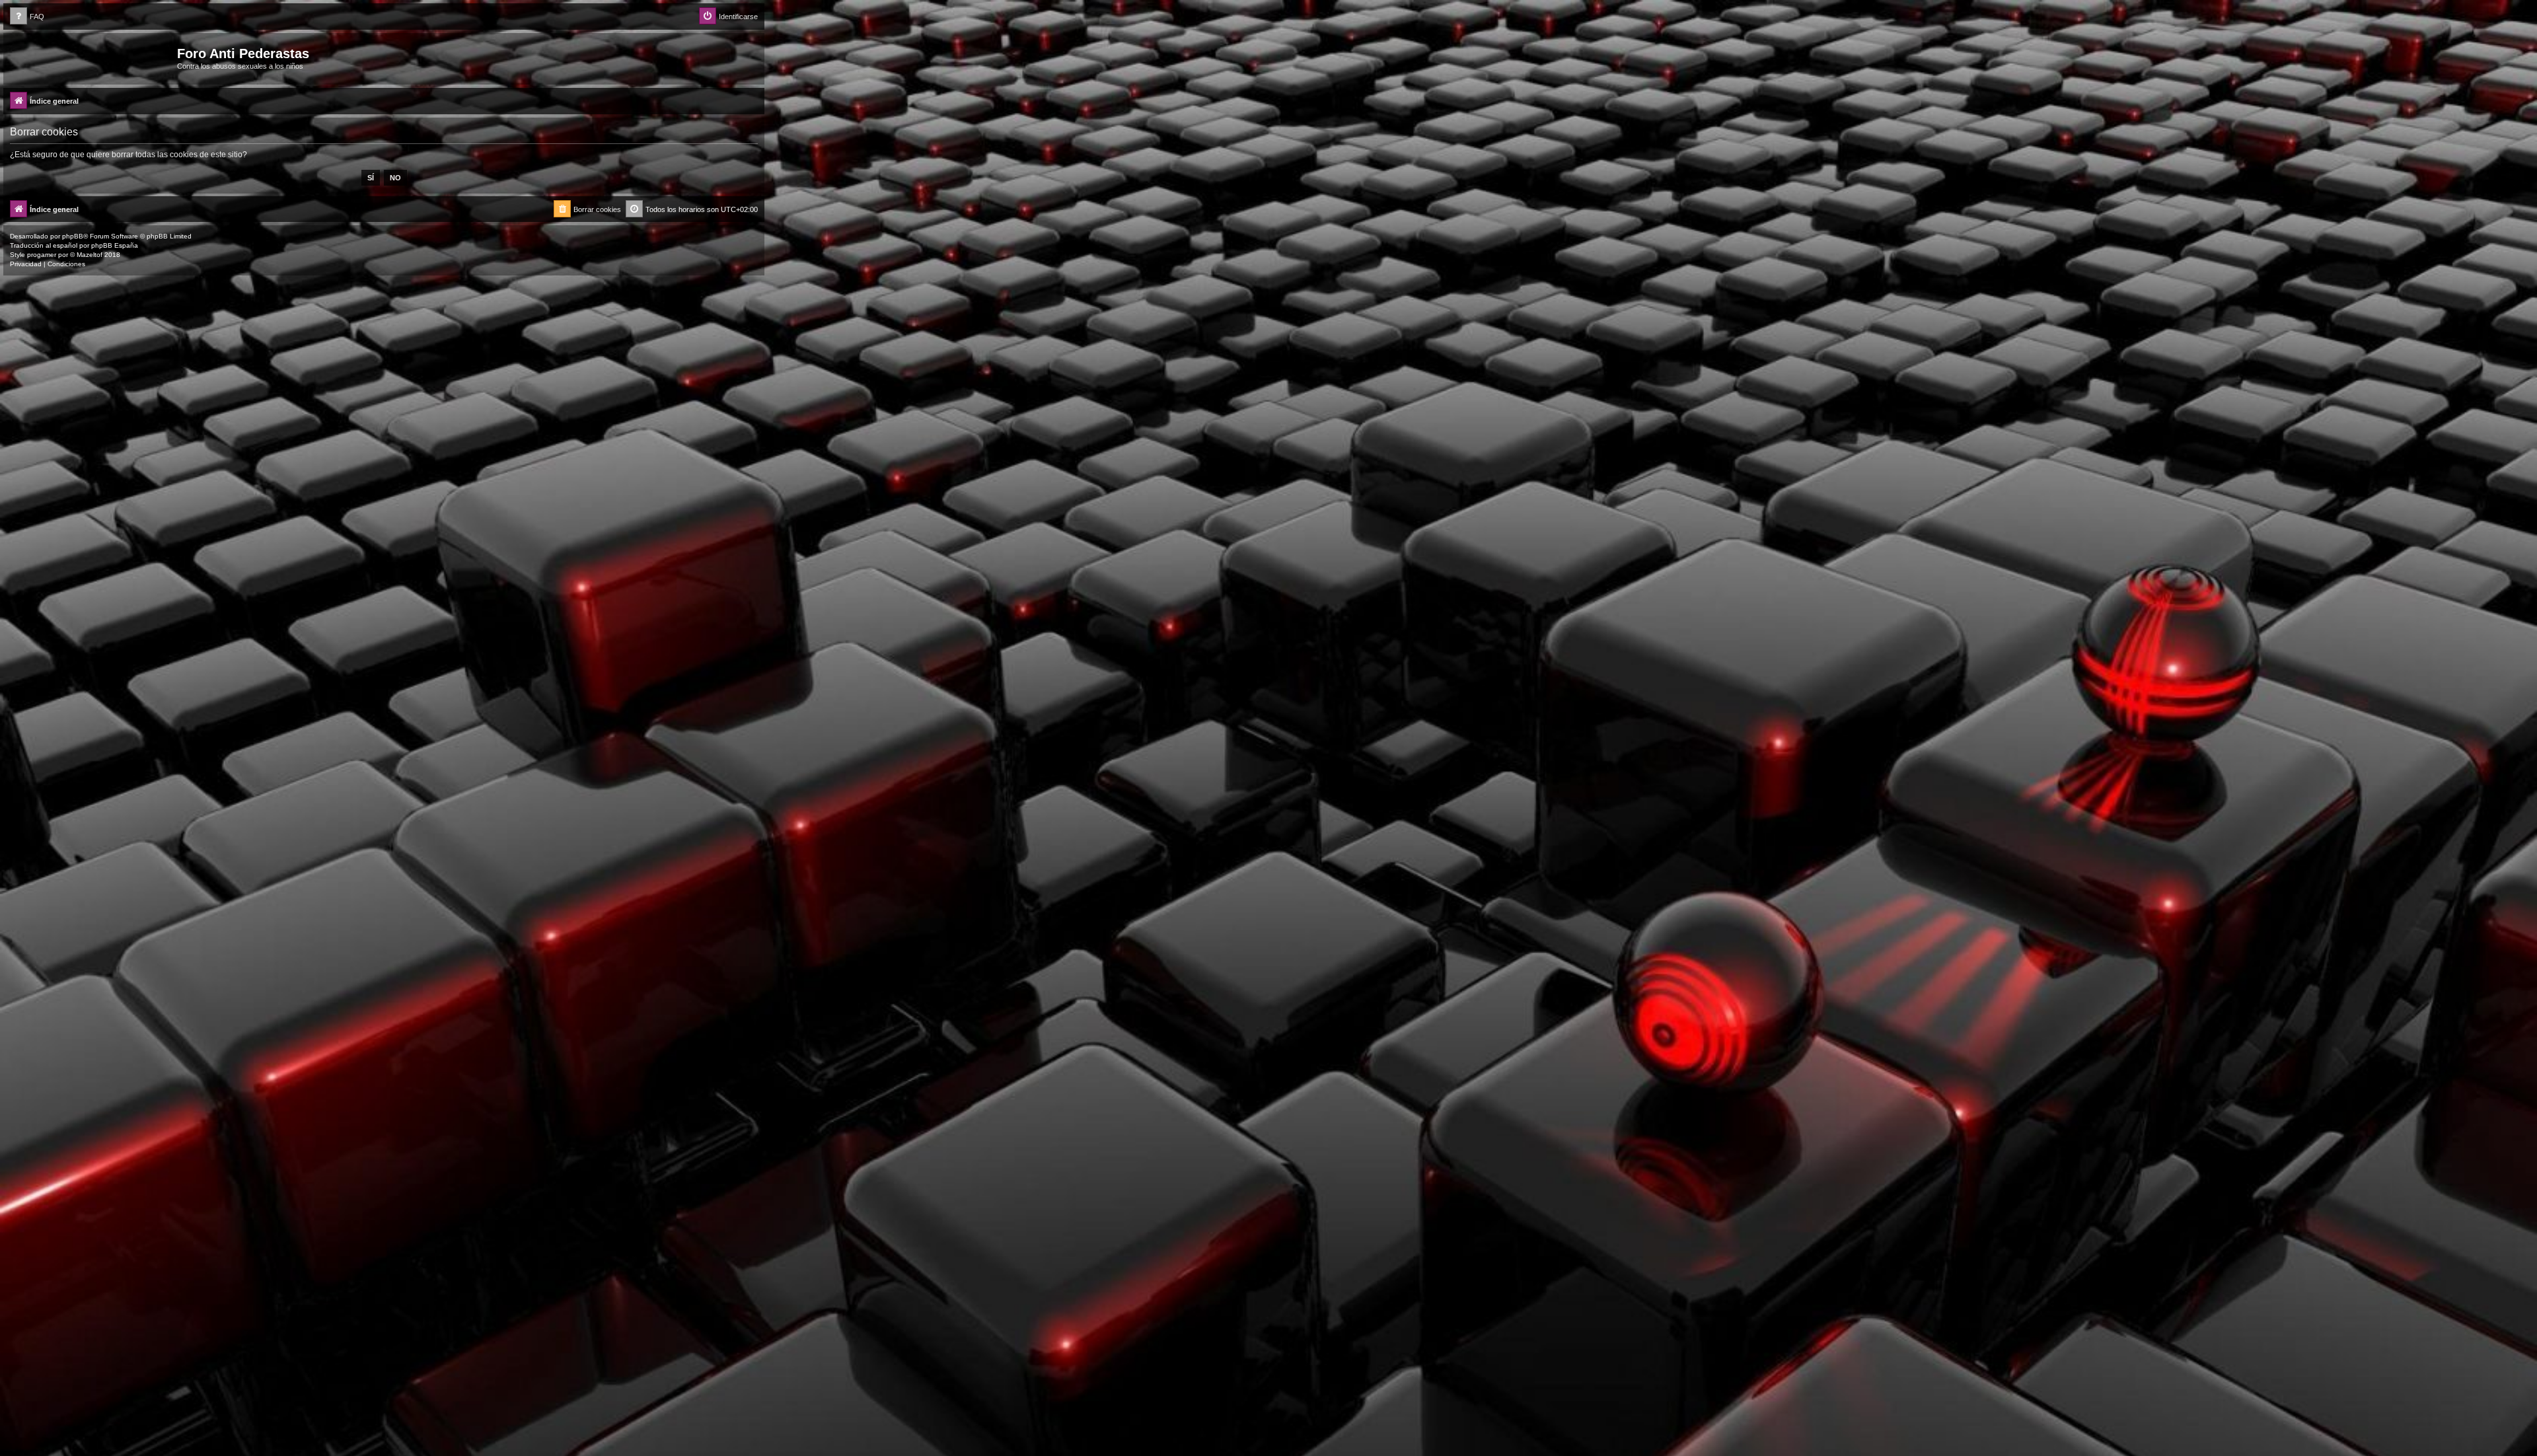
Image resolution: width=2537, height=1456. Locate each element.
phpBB (73, 236)
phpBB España (115, 245)
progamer (42, 255)
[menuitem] (27, 17)
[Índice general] (92, 57)
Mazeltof (90, 255)
